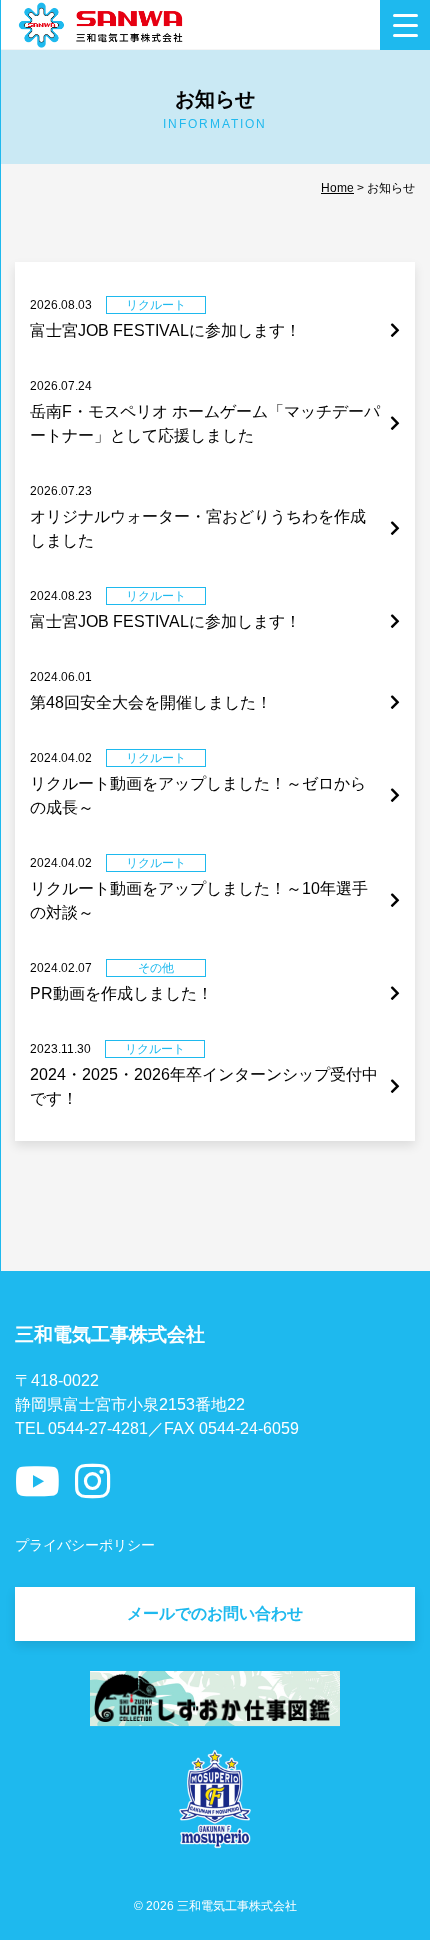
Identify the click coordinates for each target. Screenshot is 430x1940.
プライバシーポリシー (85, 1545)
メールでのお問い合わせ (215, 1613)
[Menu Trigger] (405, 25)
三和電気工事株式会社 (237, 1906)
